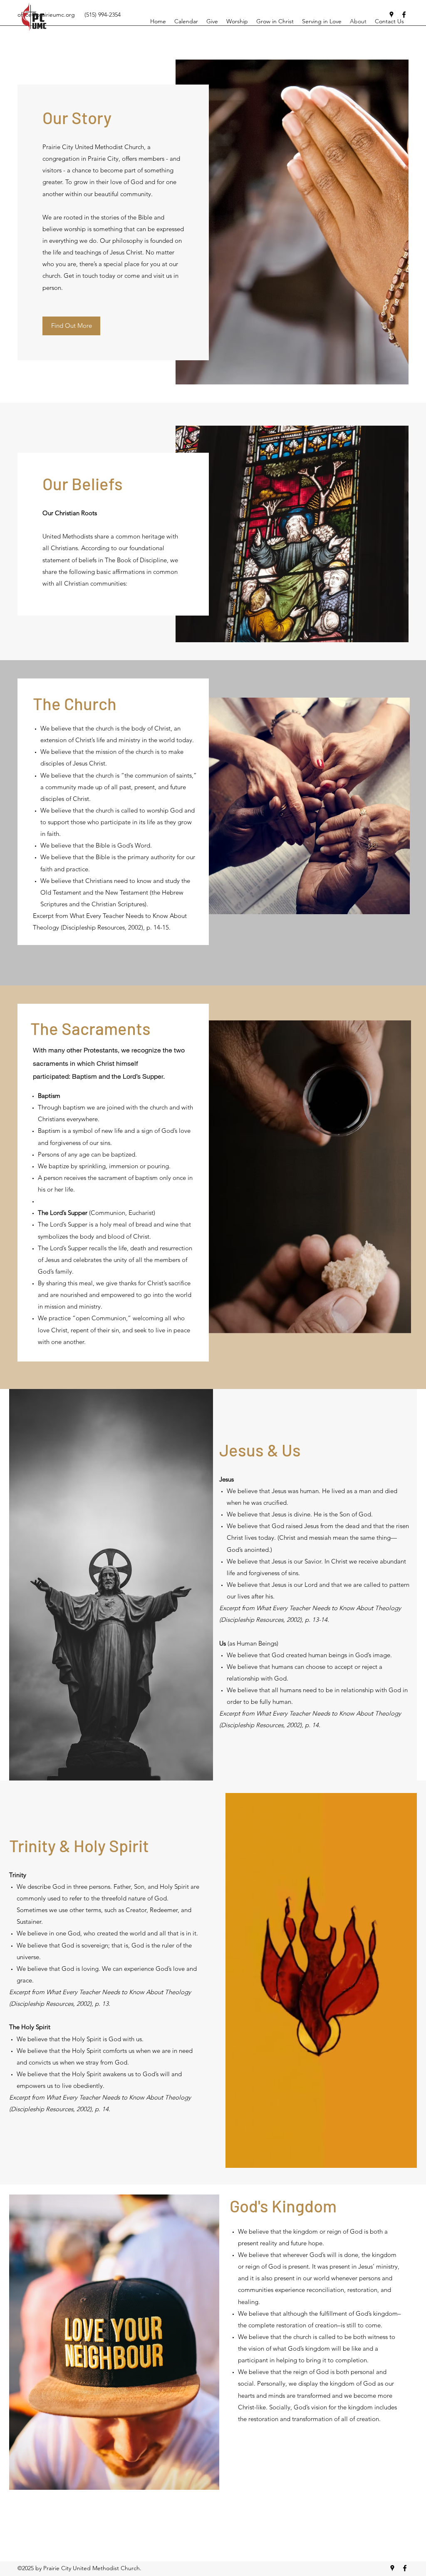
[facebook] (405, 2568)
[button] (71, 326)
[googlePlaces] (392, 2568)
